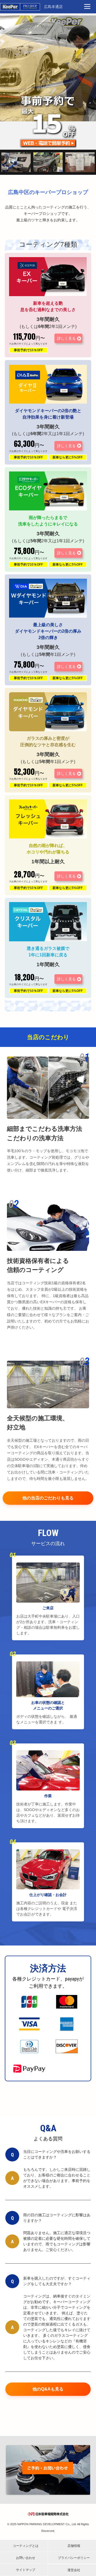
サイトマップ (26, 2570)
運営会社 (74, 2570)
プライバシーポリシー (74, 2558)
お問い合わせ (26, 2558)
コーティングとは (26, 2546)
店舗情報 (74, 2546)
